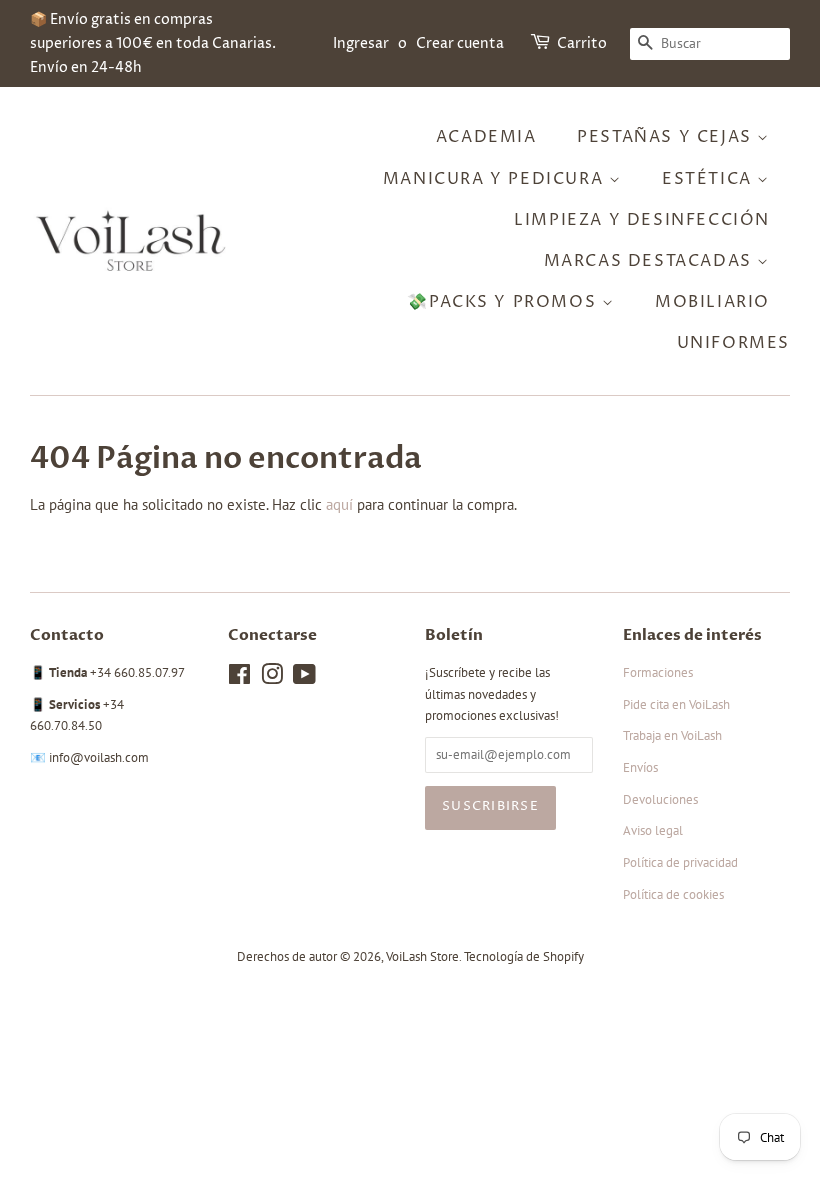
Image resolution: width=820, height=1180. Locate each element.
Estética (709, 179)
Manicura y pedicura (496, 179)
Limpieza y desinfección (642, 220)
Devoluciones (660, 799)
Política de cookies (673, 894)
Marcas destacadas (651, 261)
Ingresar (361, 43)
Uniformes (733, 343)
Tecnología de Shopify (524, 956)
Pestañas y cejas (667, 137)
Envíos (640, 767)
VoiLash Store (422, 956)
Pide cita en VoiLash (676, 704)
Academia (486, 137)
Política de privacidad (680, 862)
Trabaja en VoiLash (672, 735)
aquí (339, 504)
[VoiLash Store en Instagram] (272, 678)
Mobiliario (712, 302)
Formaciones (658, 672)
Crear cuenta (460, 43)
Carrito (582, 43)
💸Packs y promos (504, 302)
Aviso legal (653, 830)
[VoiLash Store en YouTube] (304, 678)
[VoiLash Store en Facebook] (239, 678)
